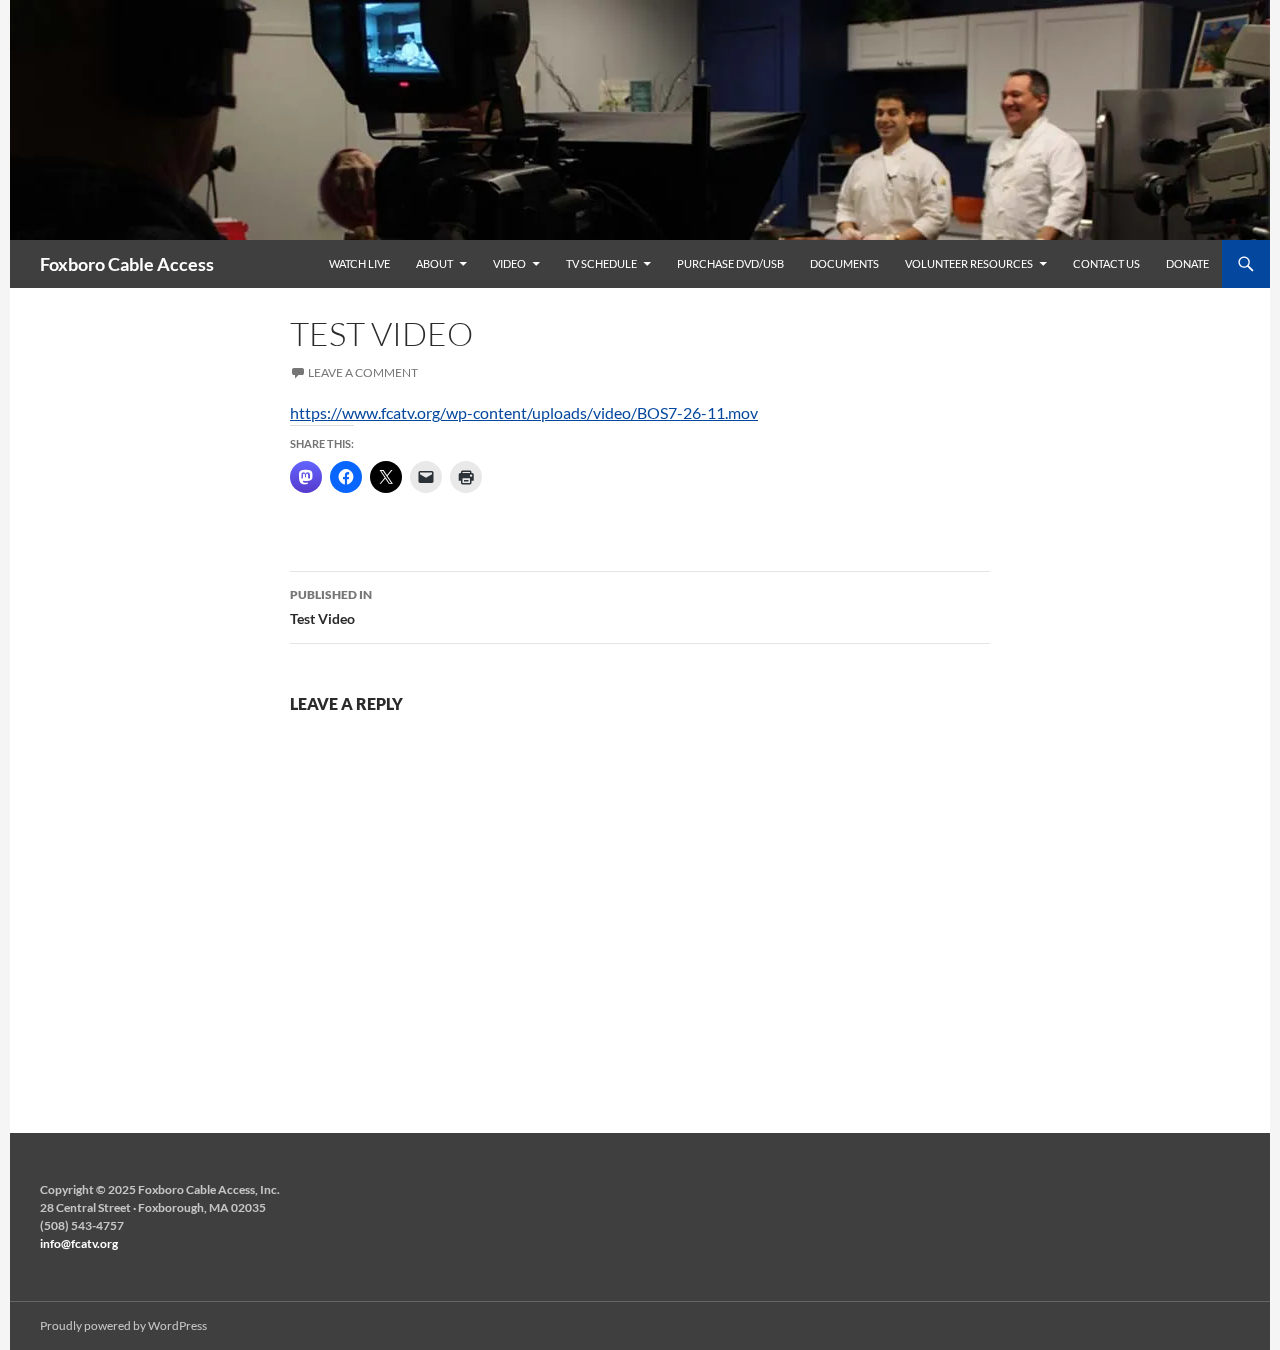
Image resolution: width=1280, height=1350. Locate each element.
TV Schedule (601, 263)
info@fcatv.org (79, 1243)
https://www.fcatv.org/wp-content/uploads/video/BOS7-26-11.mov (524, 412)
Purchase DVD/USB (730, 263)
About (434, 263)
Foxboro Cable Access (127, 264)
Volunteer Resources (969, 263)
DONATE (1187, 263)
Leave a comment (363, 372)
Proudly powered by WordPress (123, 1325)
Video (509, 263)
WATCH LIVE (359, 263)
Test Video (331, 607)
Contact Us (1106, 263)
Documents (844, 263)
